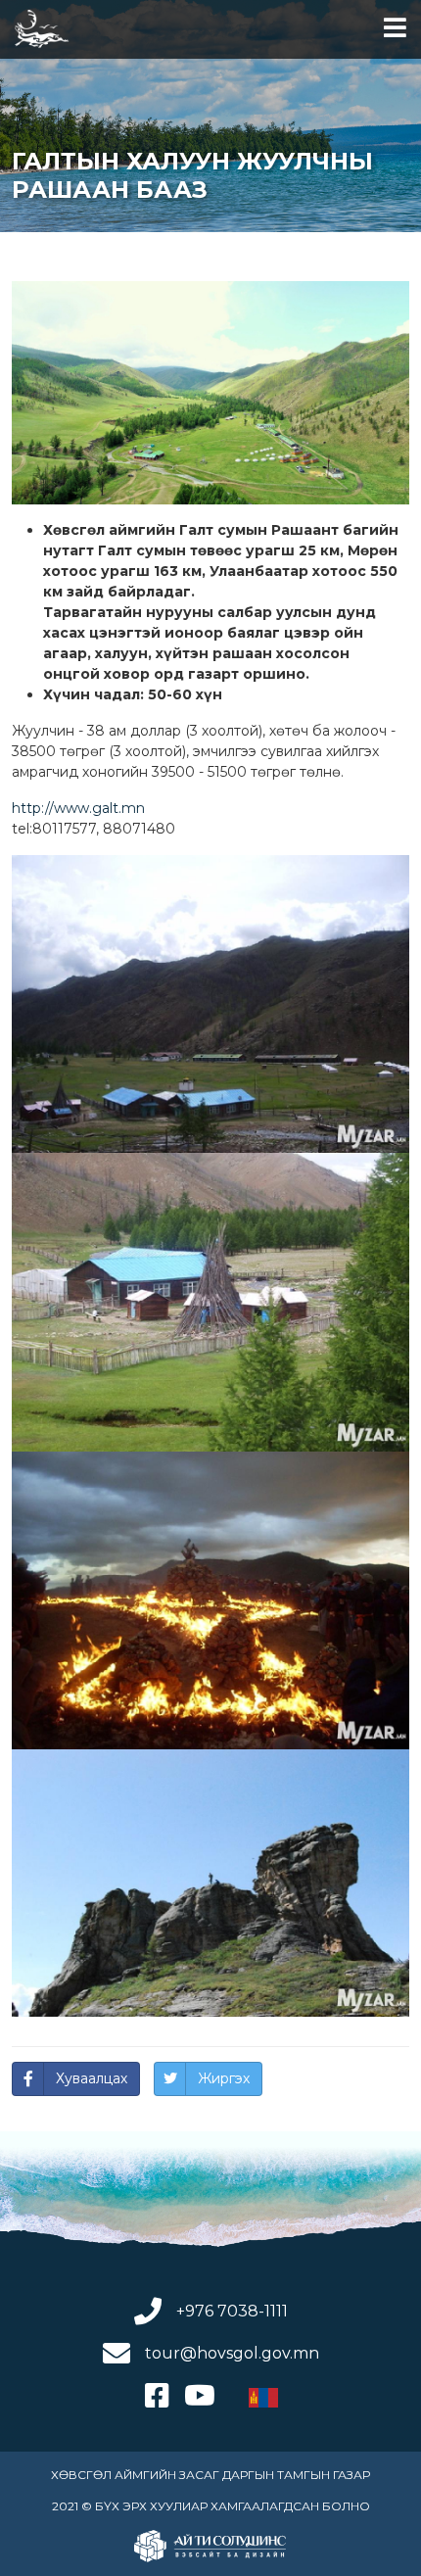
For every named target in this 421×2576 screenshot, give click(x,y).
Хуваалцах (92, 2078)
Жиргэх (224, 2078)
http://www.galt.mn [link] (78, 808)
